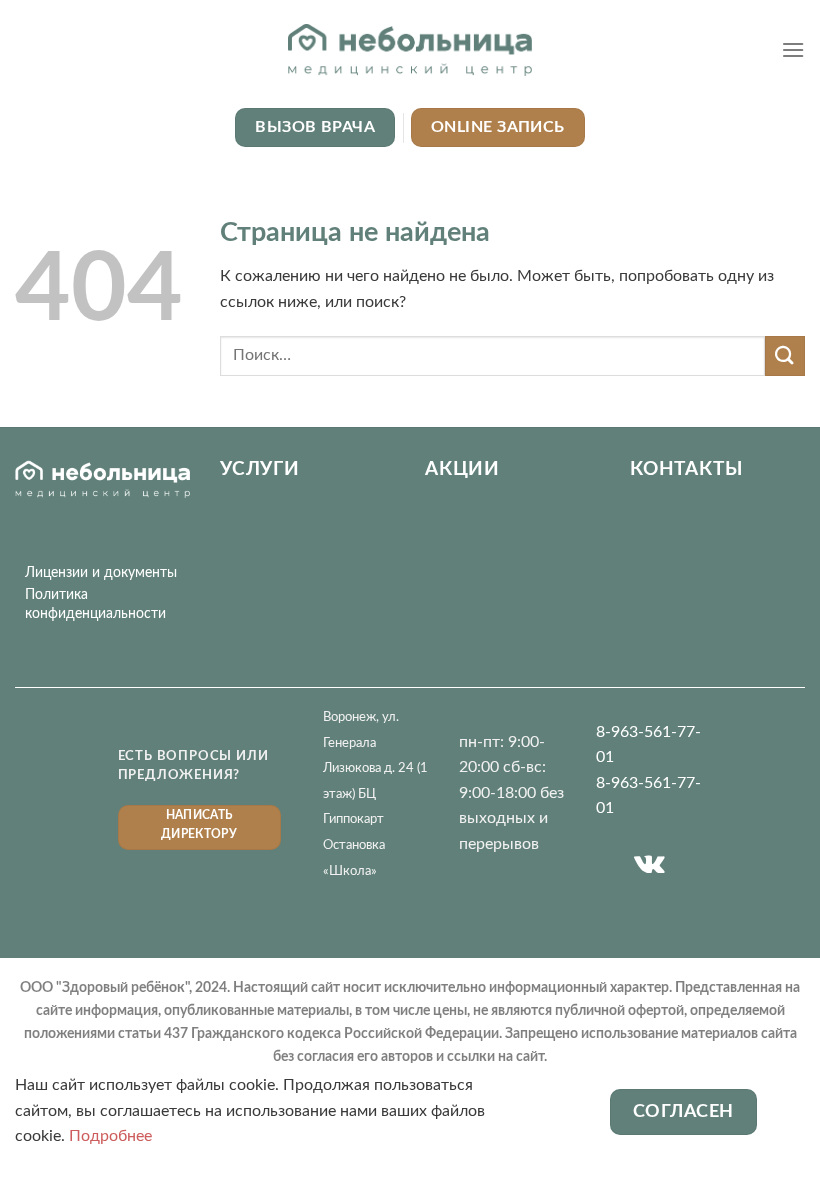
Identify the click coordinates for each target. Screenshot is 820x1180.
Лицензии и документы (101, 572)
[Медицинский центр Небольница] (410, 50)
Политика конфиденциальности (95, 604)
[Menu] (793, 49)
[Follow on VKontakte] (649, 865)
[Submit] (785, 355)
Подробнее (110, 1136)
